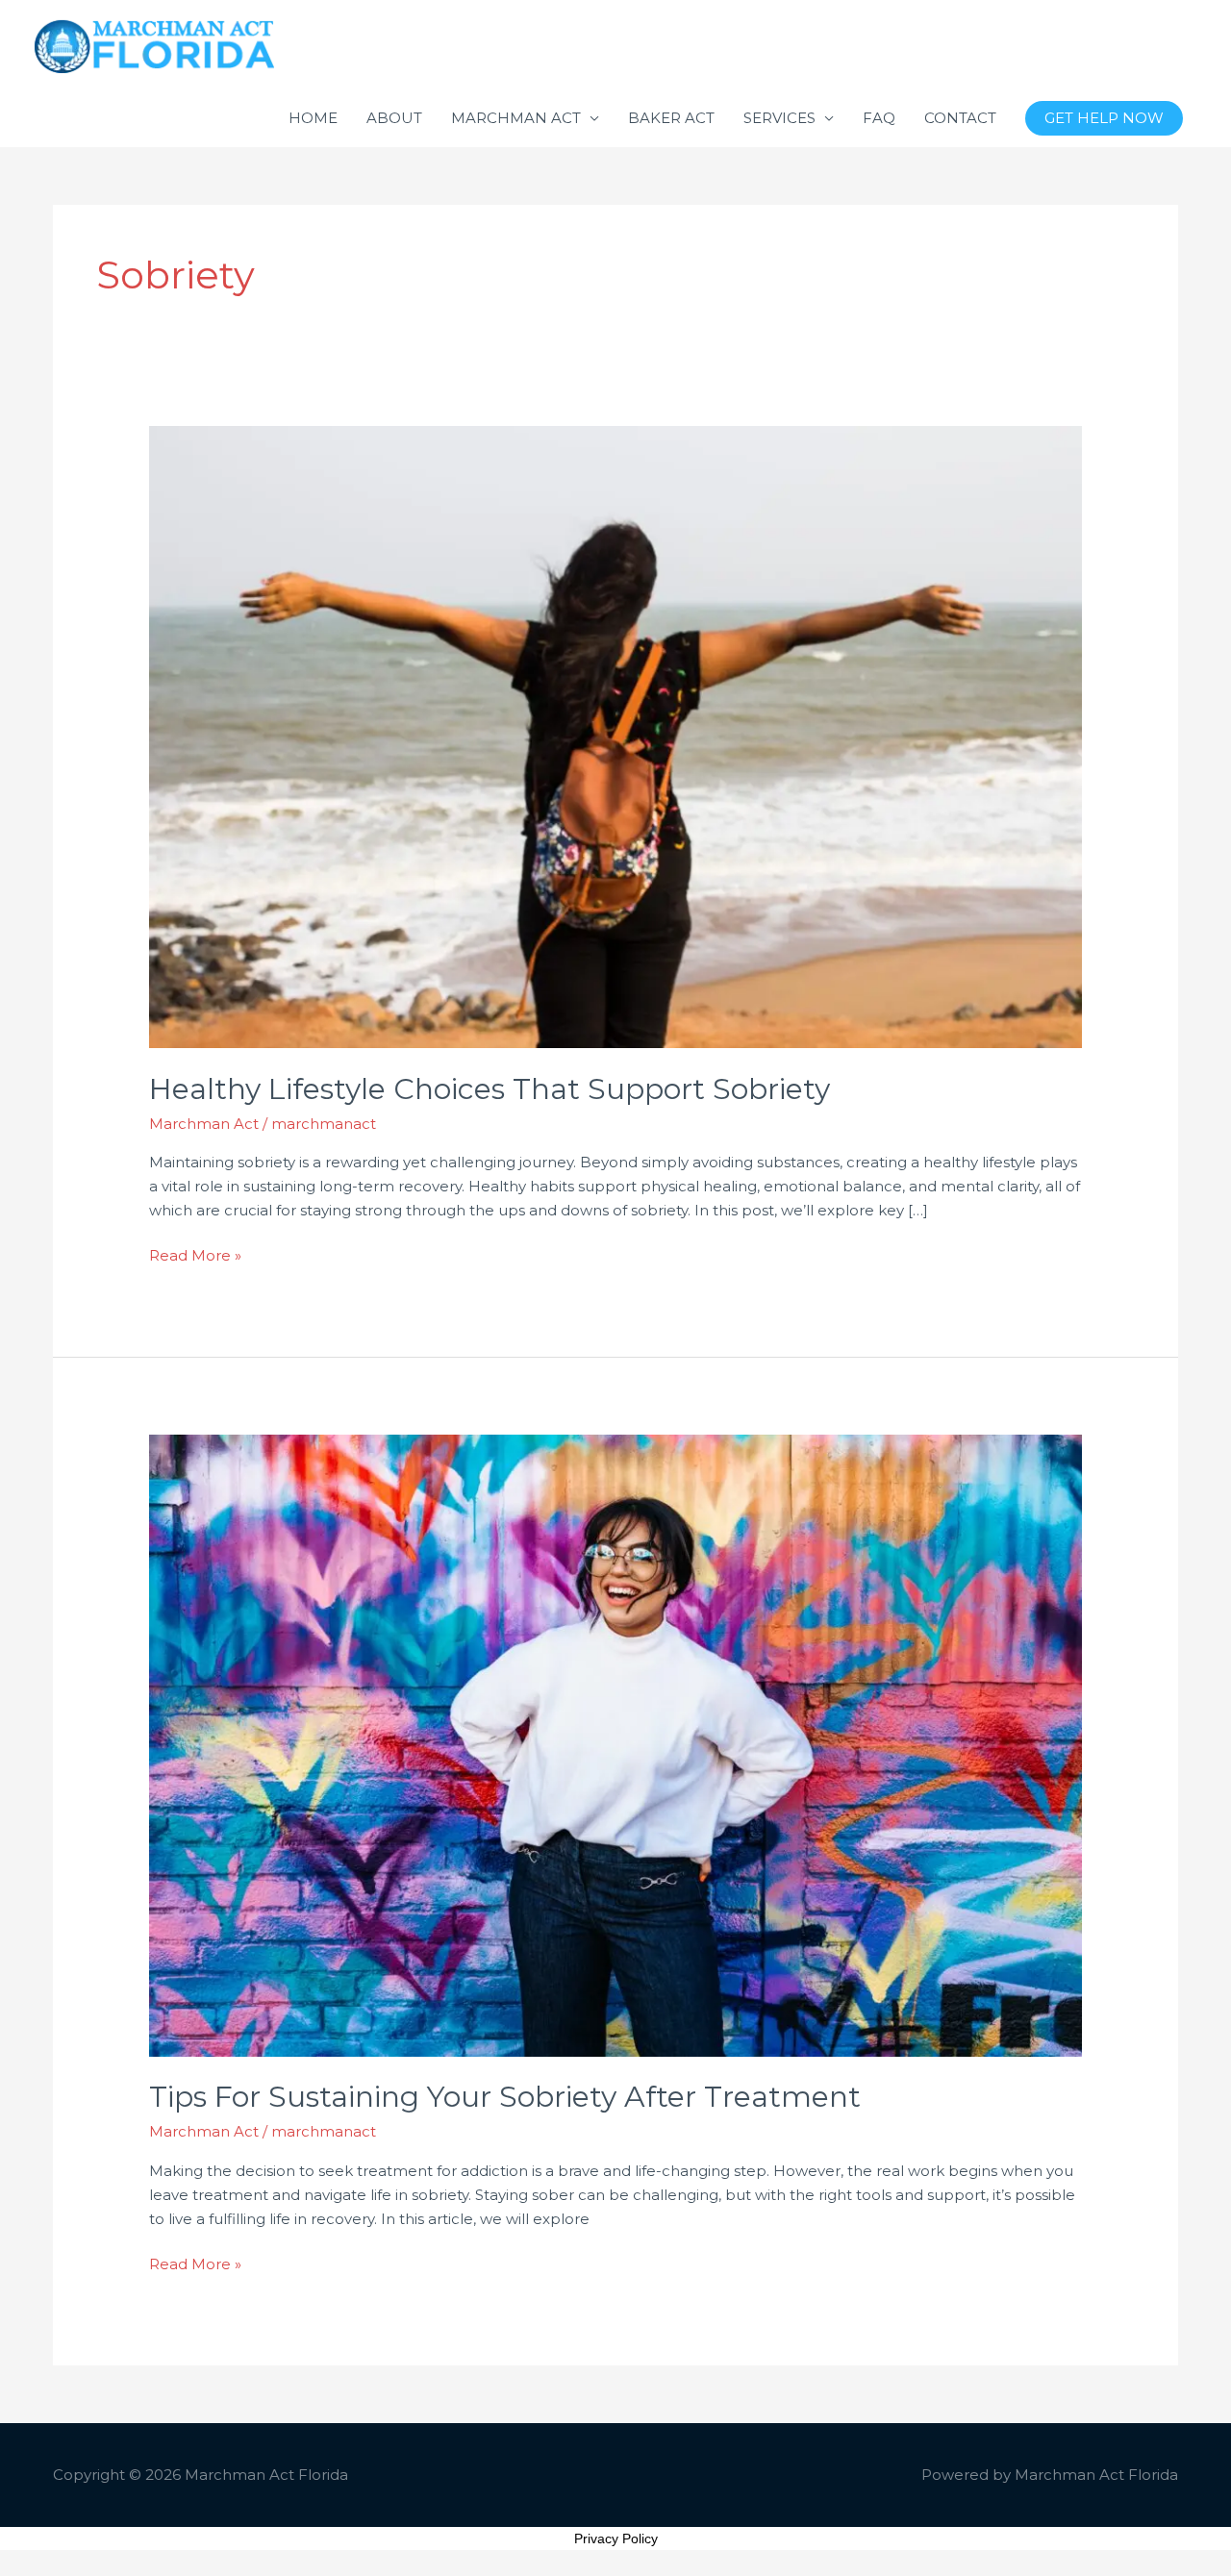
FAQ (879, 118)
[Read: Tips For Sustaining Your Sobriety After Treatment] (615, 1744)
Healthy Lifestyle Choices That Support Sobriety (490, 1089)
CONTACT (960, 118)
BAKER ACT (671, 118)
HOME (313, 118)
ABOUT (394, 118)
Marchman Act (204, 1124)
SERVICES (779, 118)
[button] (1104, 119)
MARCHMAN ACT (516, 118)
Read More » (195, 1254)
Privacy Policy (616, 2538)
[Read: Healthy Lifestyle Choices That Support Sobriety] (615, 735)
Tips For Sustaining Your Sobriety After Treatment (505, 2097)
